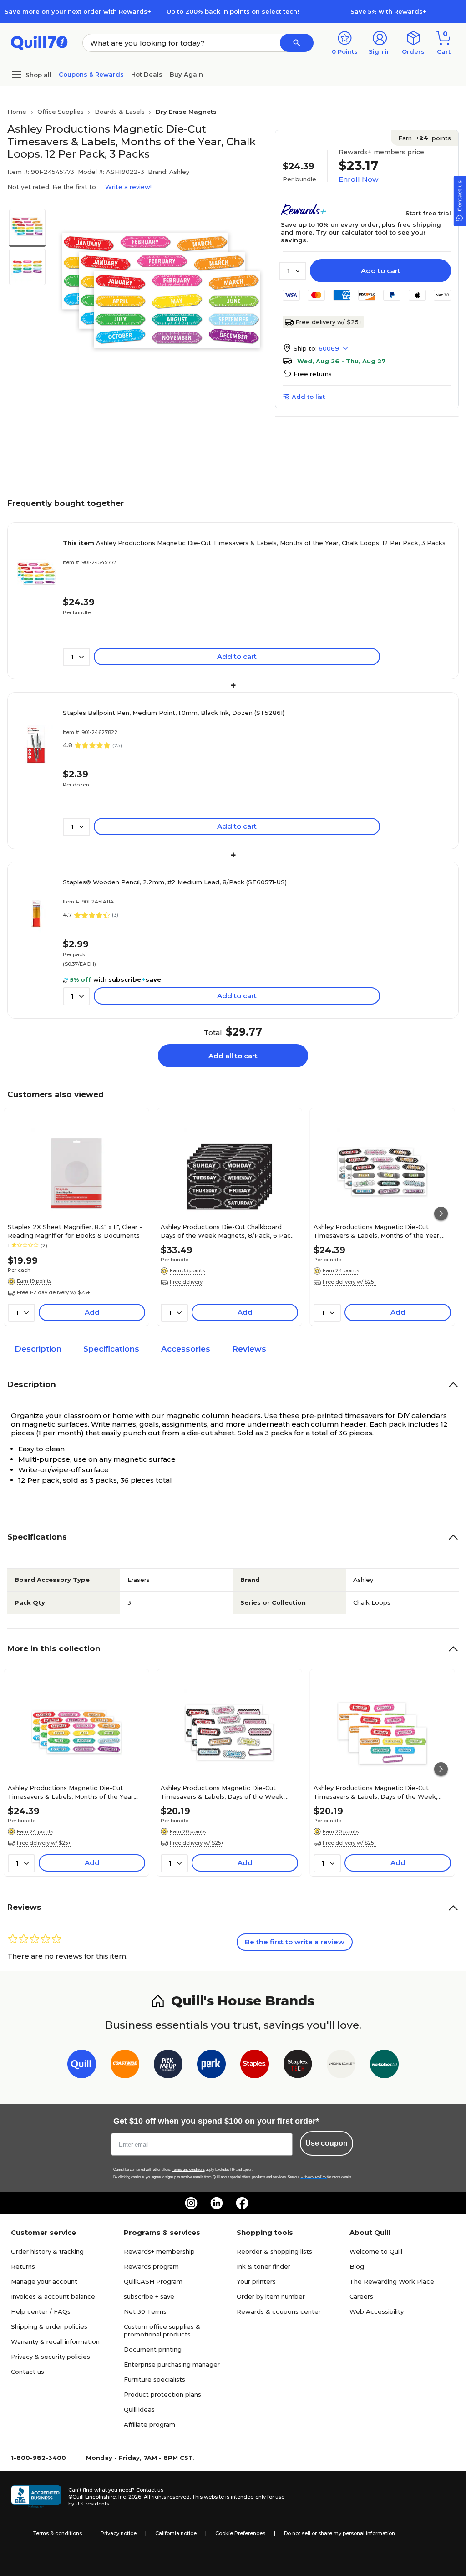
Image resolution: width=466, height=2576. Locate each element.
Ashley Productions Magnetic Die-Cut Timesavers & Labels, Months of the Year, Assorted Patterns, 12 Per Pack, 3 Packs (377, 1231)
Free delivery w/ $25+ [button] (350, 1282)
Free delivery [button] (186, 1282)
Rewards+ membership (159, 2251)
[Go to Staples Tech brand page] (298, 2066)
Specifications (111, 1349)
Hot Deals (147, 74)
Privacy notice (119, 2533)
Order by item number (271, 2296)
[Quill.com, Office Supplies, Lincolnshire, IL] (36, 2497)
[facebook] (242, 2203)
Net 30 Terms (145, 2311)
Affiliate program (149, 2424)
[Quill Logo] (39, 42)
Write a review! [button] (128, 187)
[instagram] (191, 2203)
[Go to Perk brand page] (211, 2066)
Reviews (249, 1349)
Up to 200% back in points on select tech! (233, 11)
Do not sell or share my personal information (339, 2533)
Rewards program (151, 2266)
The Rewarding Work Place (392, 2281)
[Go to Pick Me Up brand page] (168, 2066)
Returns (23, 2266)
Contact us (28, 2372)
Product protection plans (162, 2394)
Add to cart (381, 271)
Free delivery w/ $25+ (329, 322)
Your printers (256, 2281)
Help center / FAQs (41, 2311)
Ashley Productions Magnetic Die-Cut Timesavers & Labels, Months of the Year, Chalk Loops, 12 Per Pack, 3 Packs (254, 543)
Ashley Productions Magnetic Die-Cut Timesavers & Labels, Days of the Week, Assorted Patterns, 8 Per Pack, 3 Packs (223, 1792)
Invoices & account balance (53, 2296)
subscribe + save (149, 2296)
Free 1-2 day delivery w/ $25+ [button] (53, 1292)
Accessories (186, 1349)
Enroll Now (358, 179)
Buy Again (186, 74)
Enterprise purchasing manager (172, 2364)
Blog (357, 2266)
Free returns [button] (313, 374)
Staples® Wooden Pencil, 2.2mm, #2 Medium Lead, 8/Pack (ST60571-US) (175, 882)
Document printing (153, 2349)
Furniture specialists (154, 2379)
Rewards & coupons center (279, 2311)
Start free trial (428, 213)
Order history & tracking (47, 2251)
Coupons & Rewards (91, 74)
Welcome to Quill (376, 2251)
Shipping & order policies (49, 2326)
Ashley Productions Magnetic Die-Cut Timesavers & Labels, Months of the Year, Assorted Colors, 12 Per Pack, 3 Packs (71, 1792)
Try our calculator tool (352, 232)
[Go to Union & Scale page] (341, 2066)
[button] (297, 43)
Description (38, 1349)
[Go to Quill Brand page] (82, 2066)
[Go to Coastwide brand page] (125, 2066)
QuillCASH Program (153, 2281)
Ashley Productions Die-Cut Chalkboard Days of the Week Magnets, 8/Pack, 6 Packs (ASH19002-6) (229, 1231)
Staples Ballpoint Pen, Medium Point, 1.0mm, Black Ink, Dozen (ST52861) (174, 713)
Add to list (308, 397)
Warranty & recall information (55, 2341)
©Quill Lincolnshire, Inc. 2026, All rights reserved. (129, 2497)
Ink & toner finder (263, 2266)
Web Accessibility (377, 2311)
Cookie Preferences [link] (240, 2533)
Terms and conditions (188, 2170)
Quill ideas (139, 2409)
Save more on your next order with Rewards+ (78, 11)
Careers (361, 2296)
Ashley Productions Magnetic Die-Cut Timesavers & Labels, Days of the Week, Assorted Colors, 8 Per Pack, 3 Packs (375, 1792)
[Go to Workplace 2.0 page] (384, 2066)
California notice (176, 2533)
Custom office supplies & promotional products (162, 2330)
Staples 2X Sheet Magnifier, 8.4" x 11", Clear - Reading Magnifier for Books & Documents (75, 1231)
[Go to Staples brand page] (255, 2066)
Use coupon (327, 2143)
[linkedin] (217, 2203)
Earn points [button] (425, 138)
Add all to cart (233, 1056)
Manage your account (44, 2281)
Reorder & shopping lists (274, 2251)
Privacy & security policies (51, 2357)
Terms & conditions (58, 2533)
